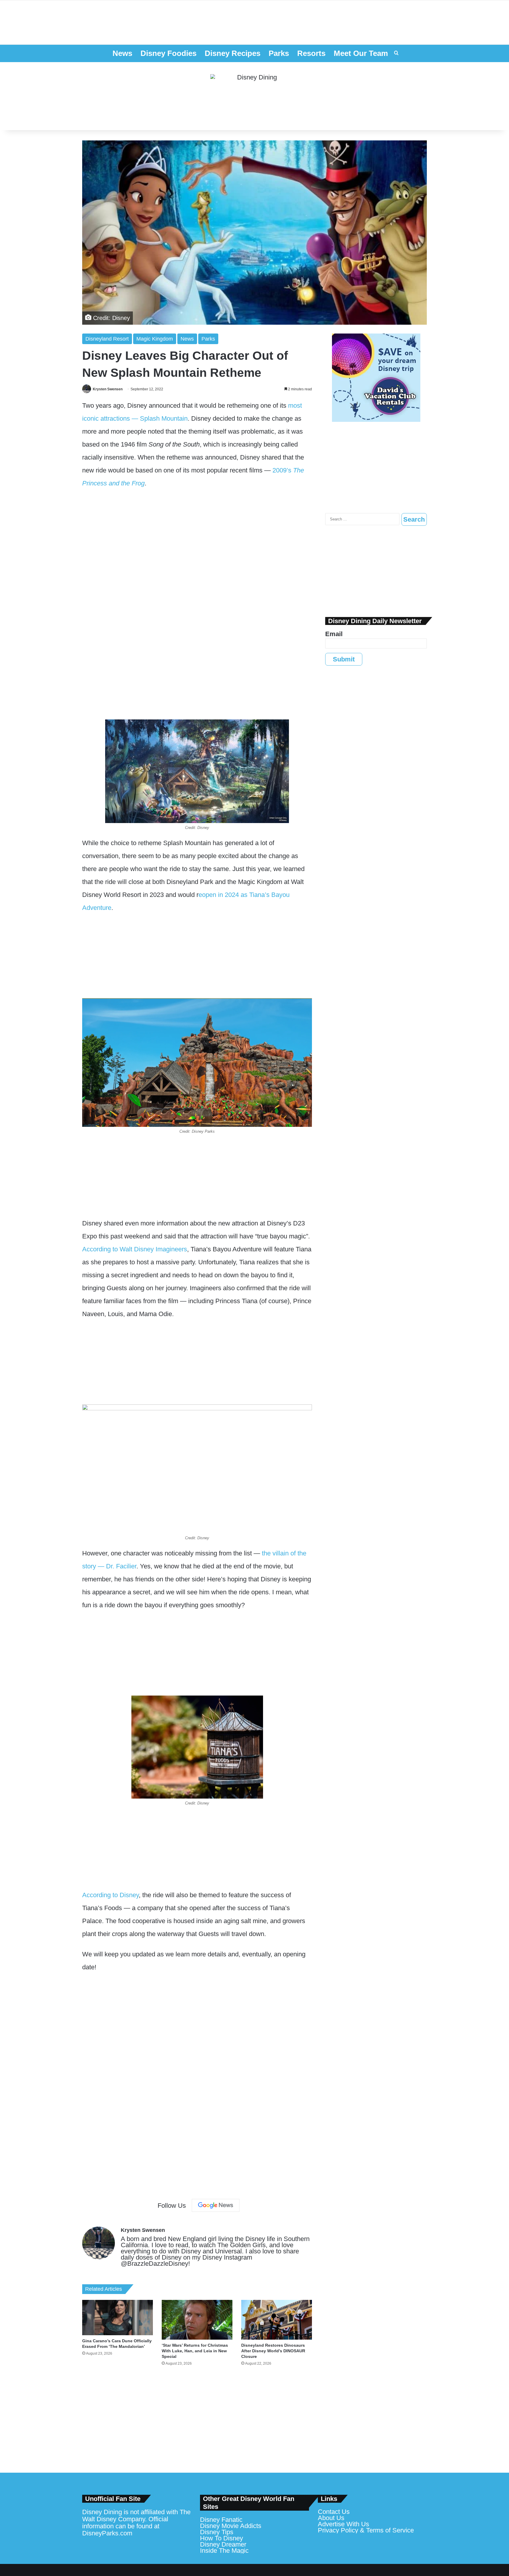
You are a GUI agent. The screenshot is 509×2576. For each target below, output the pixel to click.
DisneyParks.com (107, 2533)
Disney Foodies (168, 53)
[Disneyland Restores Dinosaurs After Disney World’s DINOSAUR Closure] (277, 2320)
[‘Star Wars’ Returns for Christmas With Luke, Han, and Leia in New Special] (197, 2320)
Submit (344, 659)
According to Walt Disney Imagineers (135, 1249)
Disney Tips (217, 2532)
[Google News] (216, 2205)
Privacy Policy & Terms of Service (366, 2530)
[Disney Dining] (254, 96)
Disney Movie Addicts (231, 2526)
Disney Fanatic (221, 2520)
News (122, 53)
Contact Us (334, 2512)
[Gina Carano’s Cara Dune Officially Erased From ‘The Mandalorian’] (118, 2318)
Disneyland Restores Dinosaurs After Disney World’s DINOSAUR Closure (273, 2351)
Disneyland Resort (107, 339)
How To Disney (222, 2538)
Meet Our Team (361, 53)
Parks (279, 53)
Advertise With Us (343, 2524)
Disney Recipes (233, 53)
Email (334, 634)
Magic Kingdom (155, 339)
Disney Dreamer (223, 2544)
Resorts (311, 53)
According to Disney (110, 1895)
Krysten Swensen (108, 389)
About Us (331, 2518)
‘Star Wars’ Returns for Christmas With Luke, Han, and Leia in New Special (195, 2351)
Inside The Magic (224, 2551)
